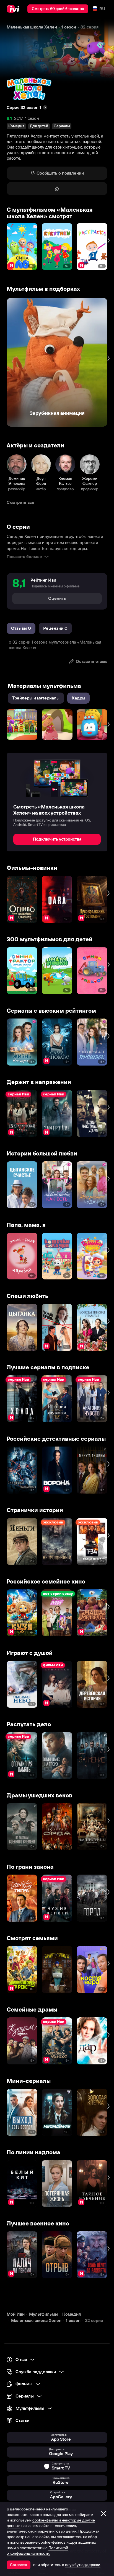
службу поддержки (83, 2565)
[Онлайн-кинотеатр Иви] (14, 9)
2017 (19, 118)
